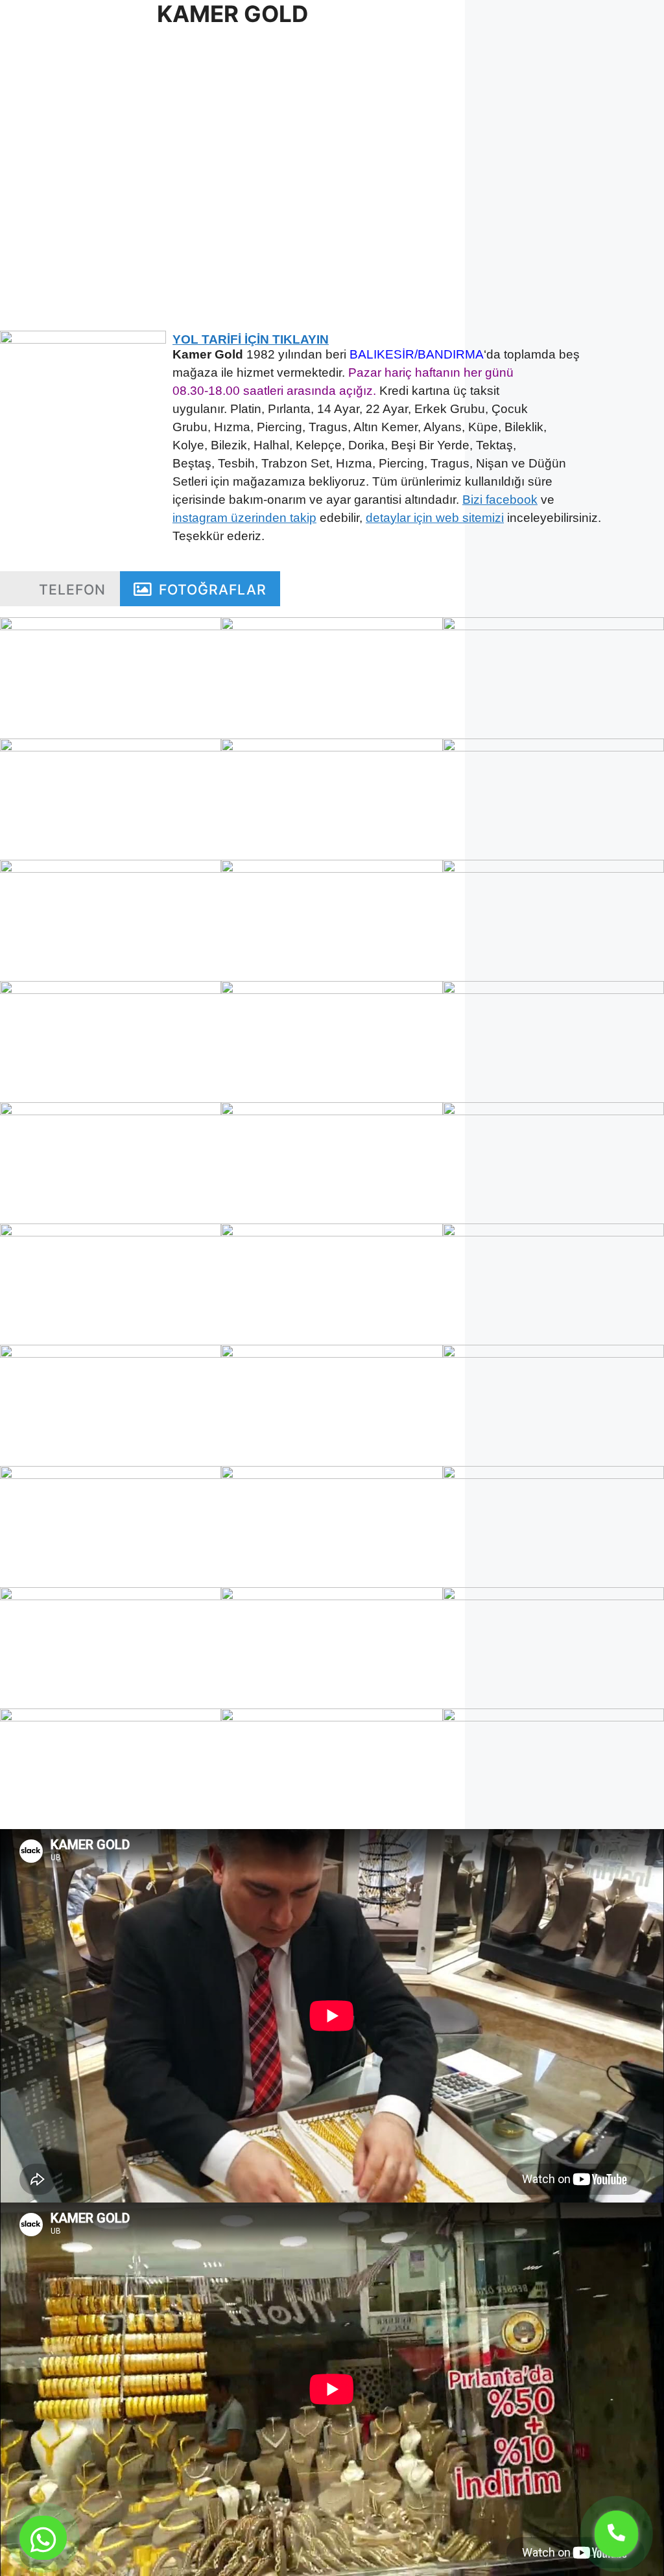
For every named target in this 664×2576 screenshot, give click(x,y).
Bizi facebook (500, 500)
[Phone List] (616, 2534)
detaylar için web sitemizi (435, 518)
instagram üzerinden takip (244, 518)
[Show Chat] (43, 2538)
